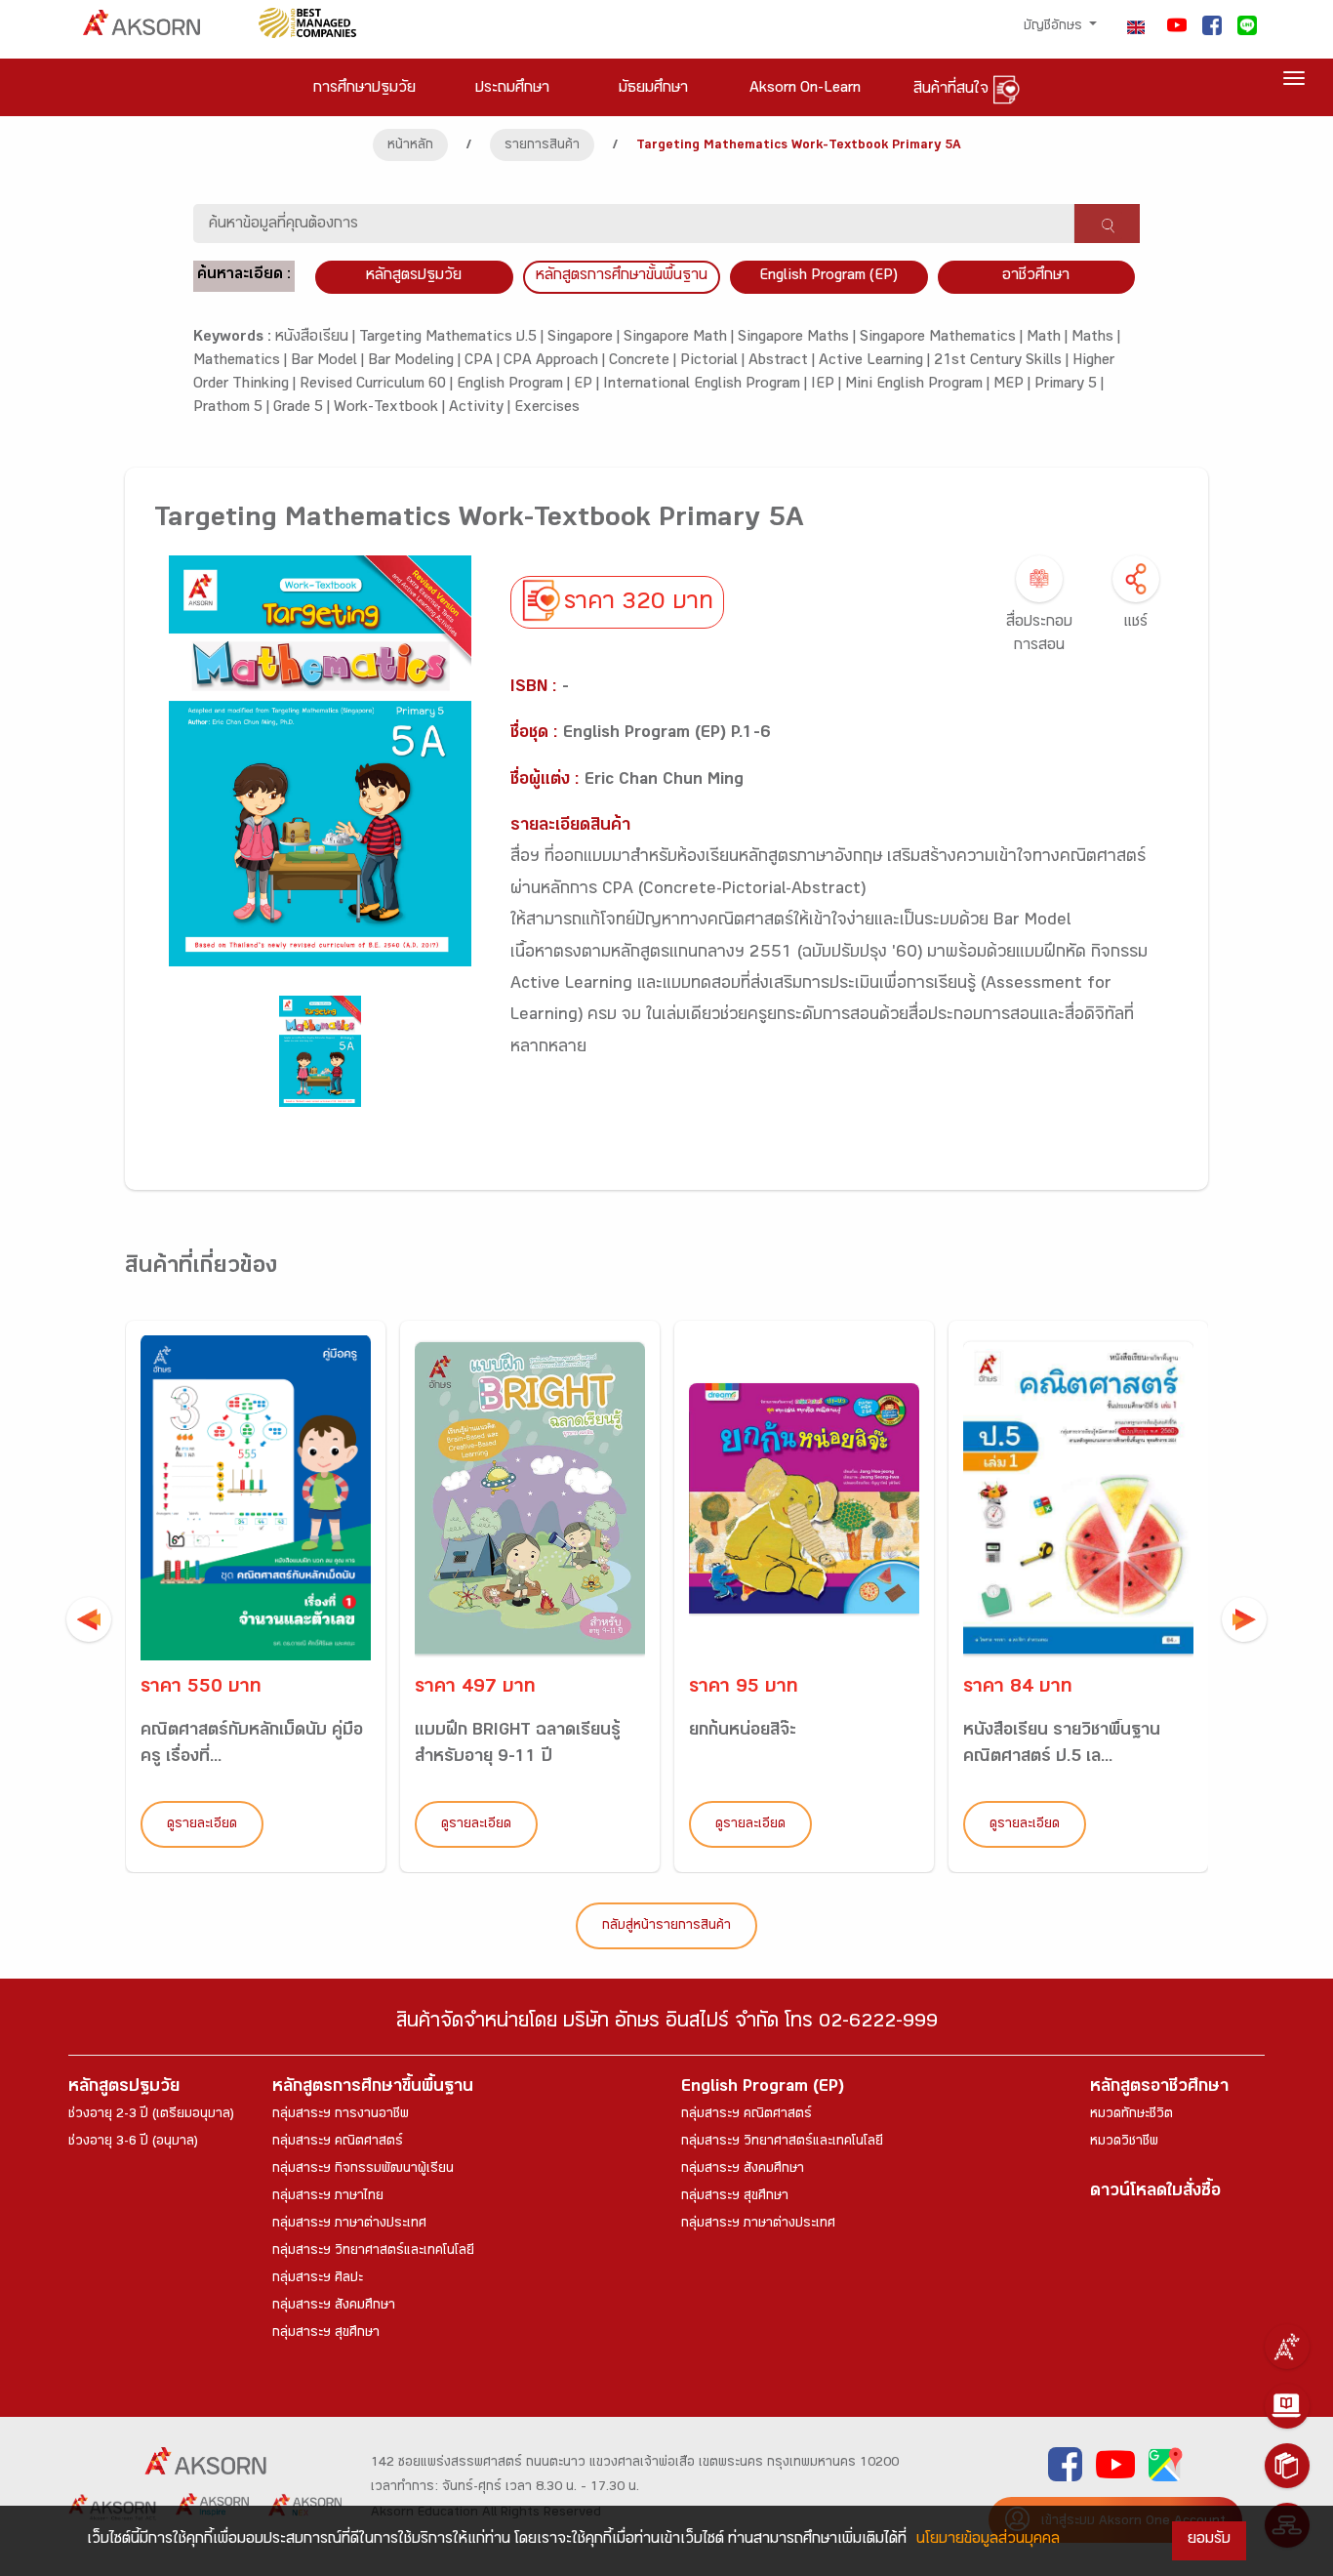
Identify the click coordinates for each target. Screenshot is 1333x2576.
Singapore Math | (681, 338)
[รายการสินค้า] (1287, 2466)
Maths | (1096, 338)
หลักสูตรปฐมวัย (124, 2088)
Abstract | (784, 362)
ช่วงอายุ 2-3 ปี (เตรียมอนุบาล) (151, 2115)
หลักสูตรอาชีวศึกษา (1159, 2088)
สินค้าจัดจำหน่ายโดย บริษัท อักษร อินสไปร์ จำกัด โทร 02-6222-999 (667, 2024)
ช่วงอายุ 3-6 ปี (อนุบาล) (133, 2143)
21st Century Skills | (1003, 362)
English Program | (515, 385)
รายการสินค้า (542, 146)
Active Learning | (876, 362)
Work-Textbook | (391, 409)
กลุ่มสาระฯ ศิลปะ (318, 2279)
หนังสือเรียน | (317, 338)
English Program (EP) (828, 277)
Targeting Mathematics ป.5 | (453, 338)
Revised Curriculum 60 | (378, 385)
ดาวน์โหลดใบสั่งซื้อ (1155, 2193)
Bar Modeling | (416, 362)
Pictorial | (714, 362)
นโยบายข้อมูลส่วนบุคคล (988, 2540)
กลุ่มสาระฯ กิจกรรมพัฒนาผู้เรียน (363, 2170)
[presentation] (89, 1619)
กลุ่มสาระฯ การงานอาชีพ (341, 2115)
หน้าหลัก (410, 146)
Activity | (482, 409)
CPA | (484, 362)
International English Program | (707, 385)
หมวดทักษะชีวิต (1131, 2115)
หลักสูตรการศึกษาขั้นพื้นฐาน (622, 277)
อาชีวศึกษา (1036, 277)
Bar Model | (329, 362)
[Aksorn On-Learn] (1287, 2406)
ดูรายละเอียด (202, 1825)
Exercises (547, 409)
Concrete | (645, 362)
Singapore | (586, 338)
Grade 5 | (303, 409)
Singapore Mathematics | (943, 338)
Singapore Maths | (799, 338)
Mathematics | (242, 362)
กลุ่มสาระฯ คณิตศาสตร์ (338, 2143)
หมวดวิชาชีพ (1124, 2143)
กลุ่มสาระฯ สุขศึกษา (326, 2334)
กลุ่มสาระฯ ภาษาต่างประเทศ (349, 2225)
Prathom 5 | (233, 409)
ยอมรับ (1209, 2540)
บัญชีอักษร (1055, 27)
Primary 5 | (1069, 385)
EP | (588, 385)
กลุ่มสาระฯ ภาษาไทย (328, 2197)
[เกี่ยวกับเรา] (1287, 2347)
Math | (1049, 338)
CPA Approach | (556, 362)
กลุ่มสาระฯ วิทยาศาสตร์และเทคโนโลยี (373, 2252)
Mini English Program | (919, 385)
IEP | (828, 385)
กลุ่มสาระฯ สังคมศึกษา (334, 2307)
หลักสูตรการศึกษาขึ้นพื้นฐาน (373, 2088)
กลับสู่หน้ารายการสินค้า (666, 1927)
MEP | (1014, 385)
